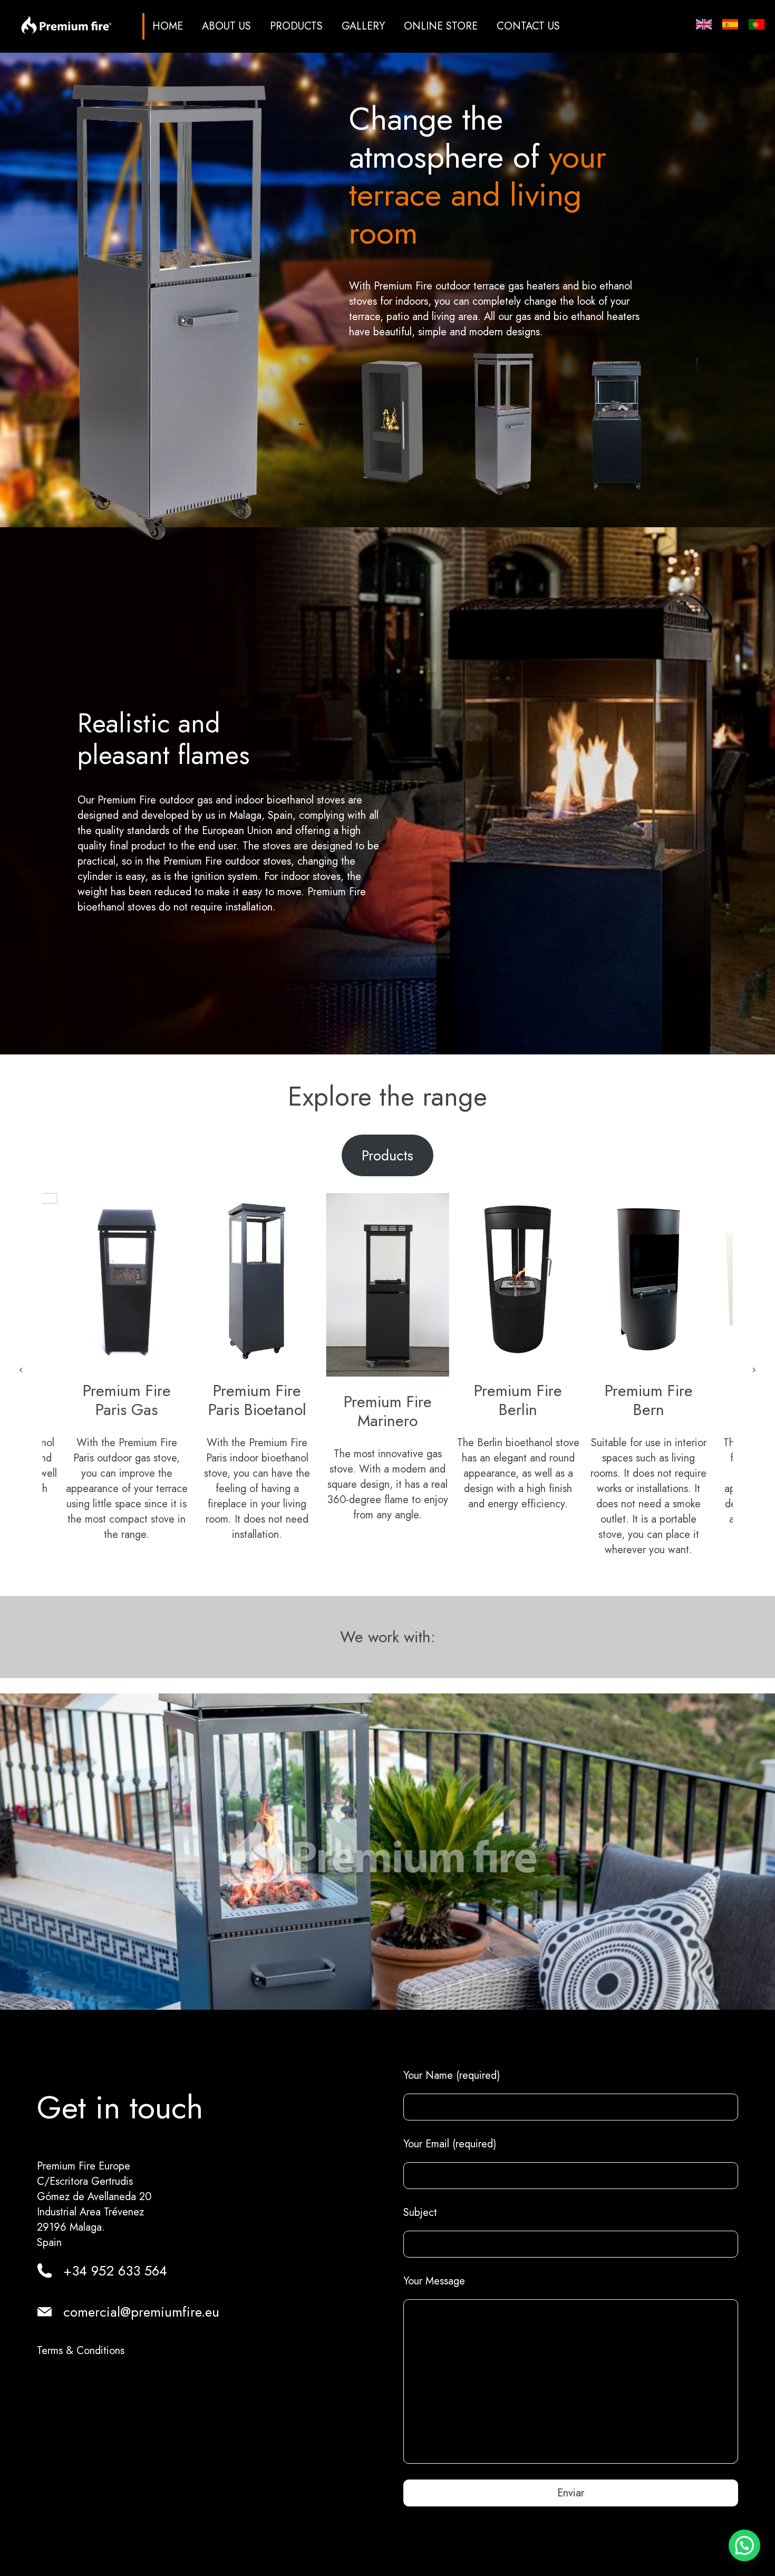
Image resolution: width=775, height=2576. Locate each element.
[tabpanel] (487, 422)
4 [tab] (520, 509)
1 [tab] (472, 509)
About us (226, 26)
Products (296, 26)
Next (705, 422)
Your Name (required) (452, 2075)
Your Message (434, 2281)
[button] (21, 1370)
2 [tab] (488, 509)
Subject (420, 2212)
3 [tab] (504, 509)
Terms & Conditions (81, 2351)
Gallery (363, 26)
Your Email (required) (450, 2144)
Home (168, 26)
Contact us (528, 26)
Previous (302, 422)
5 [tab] (536, 509)
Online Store (441, 26)
